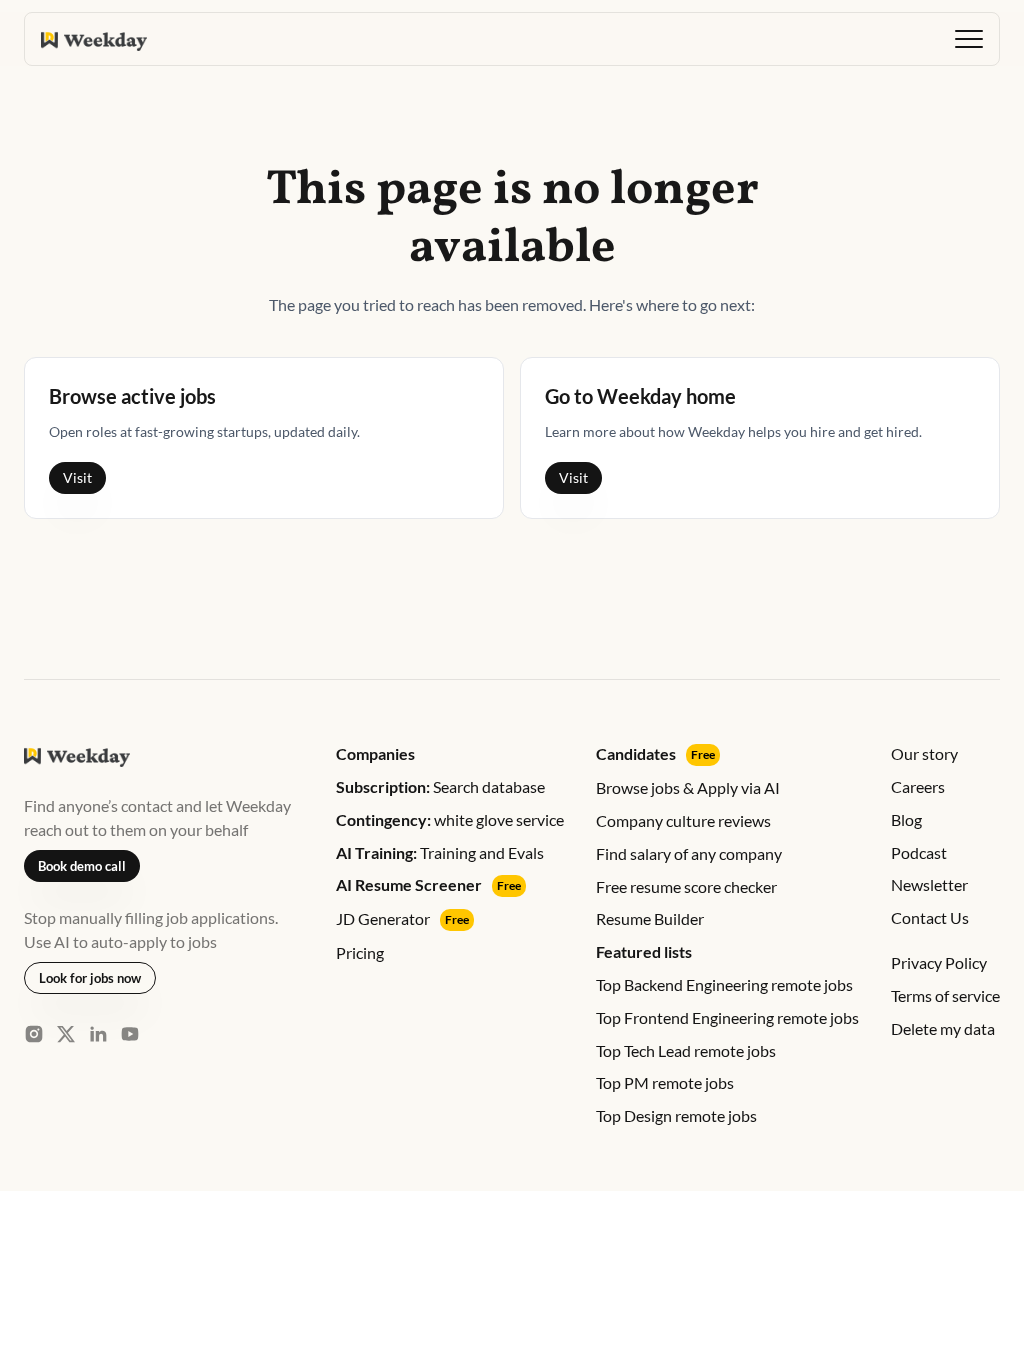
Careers (918, 786)
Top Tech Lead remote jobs (686, 1050)
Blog (906, 819)
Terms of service (945, 995)
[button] (969, 39)
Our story (924, 753)
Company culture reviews (683, 820)
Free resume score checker (686, 886)
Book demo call (82, 866)
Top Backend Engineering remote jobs (724, 984)
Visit (77, 477)
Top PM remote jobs (665, 1082)
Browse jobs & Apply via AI (688, 787)
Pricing (360, 952)
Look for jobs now (90, 978)
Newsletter (929, 884)
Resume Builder (650, 918)
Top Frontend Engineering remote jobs (727, 1017)
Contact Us (930, 917)
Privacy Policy (939, 962)
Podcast (919, 852)
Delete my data (943, 1028)
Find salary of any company (689, 853)
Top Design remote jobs (676, 1115)
